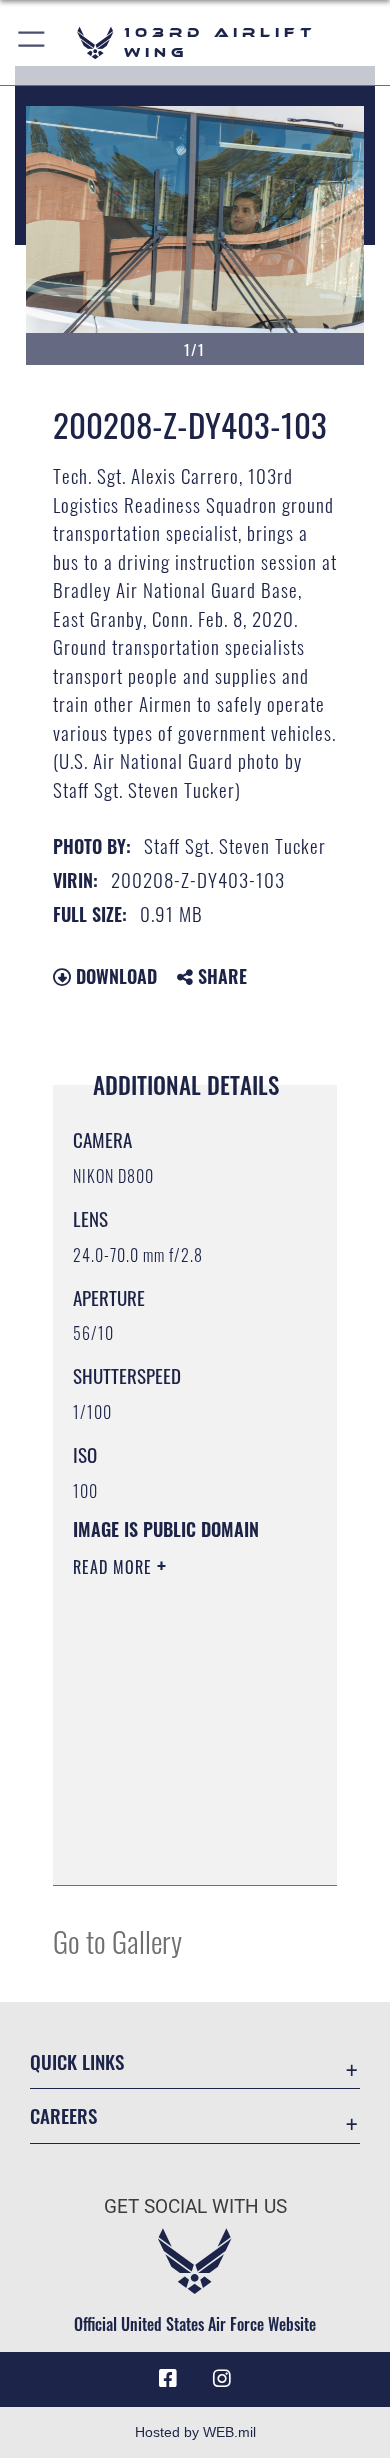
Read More (115, 1567)
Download (114, 976)
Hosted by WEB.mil (195, 2432)
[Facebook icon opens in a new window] (168, 2379)
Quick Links (77, 2061)
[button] (32, 42)
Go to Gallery (117, 1940)
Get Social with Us (195, 2206)
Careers (63, 2115)
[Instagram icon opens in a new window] (222, 2379)
